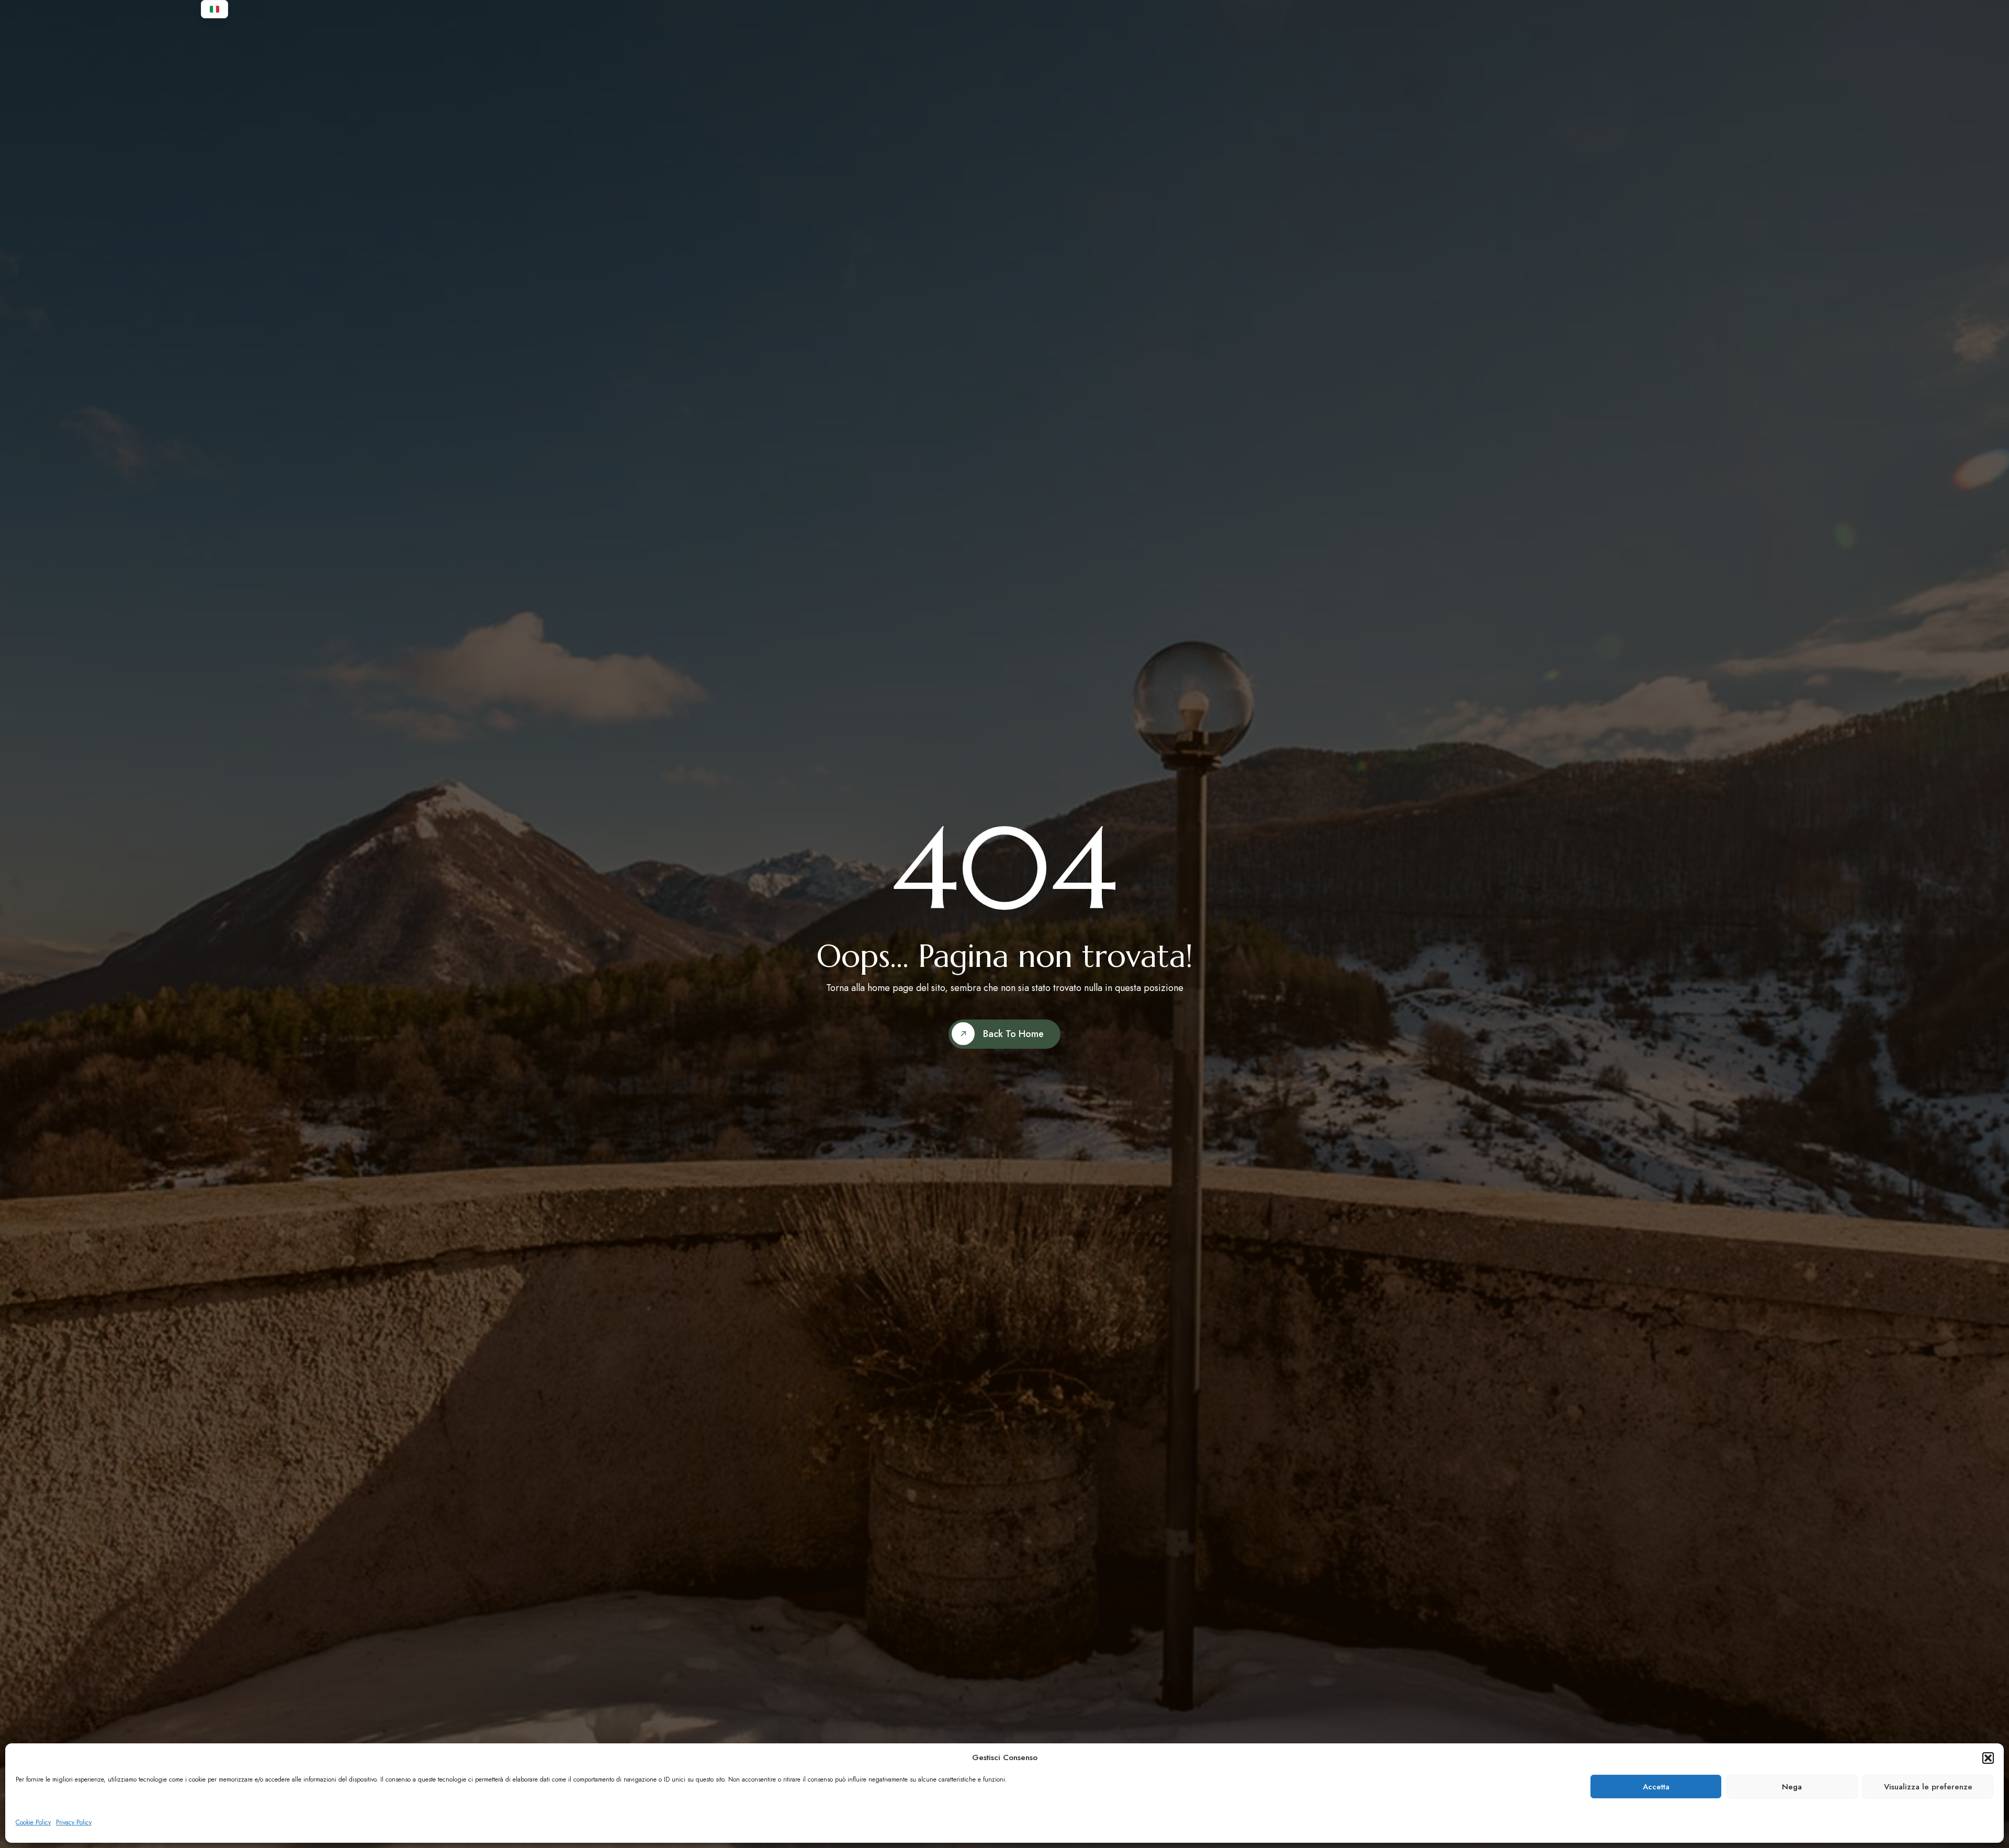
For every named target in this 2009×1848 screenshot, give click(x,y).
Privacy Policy (74, 1822)
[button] (1988, 1758)
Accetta (1656, 1787)
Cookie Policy (33, 1822)
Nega (1792, 1787)
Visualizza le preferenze (1928, 1787)
